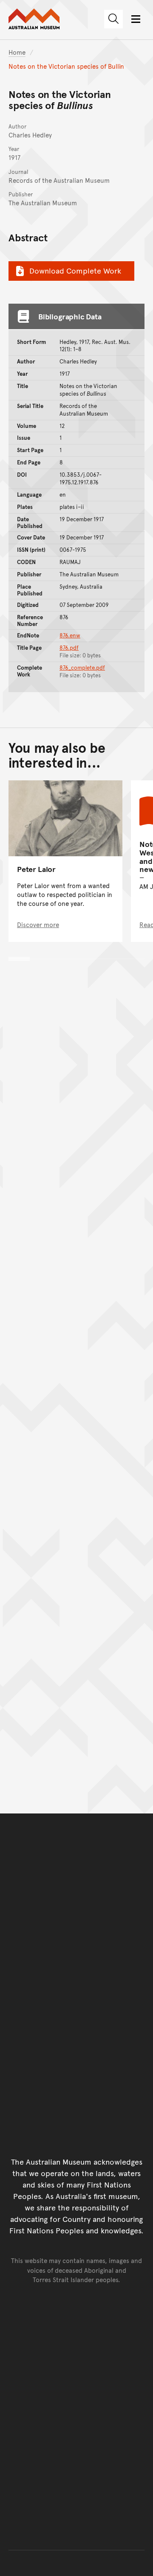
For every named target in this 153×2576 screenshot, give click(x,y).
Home (17, 52)
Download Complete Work (75, 270)
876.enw (70, 635)
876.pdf (69, 648)
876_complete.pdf (82, 668)
